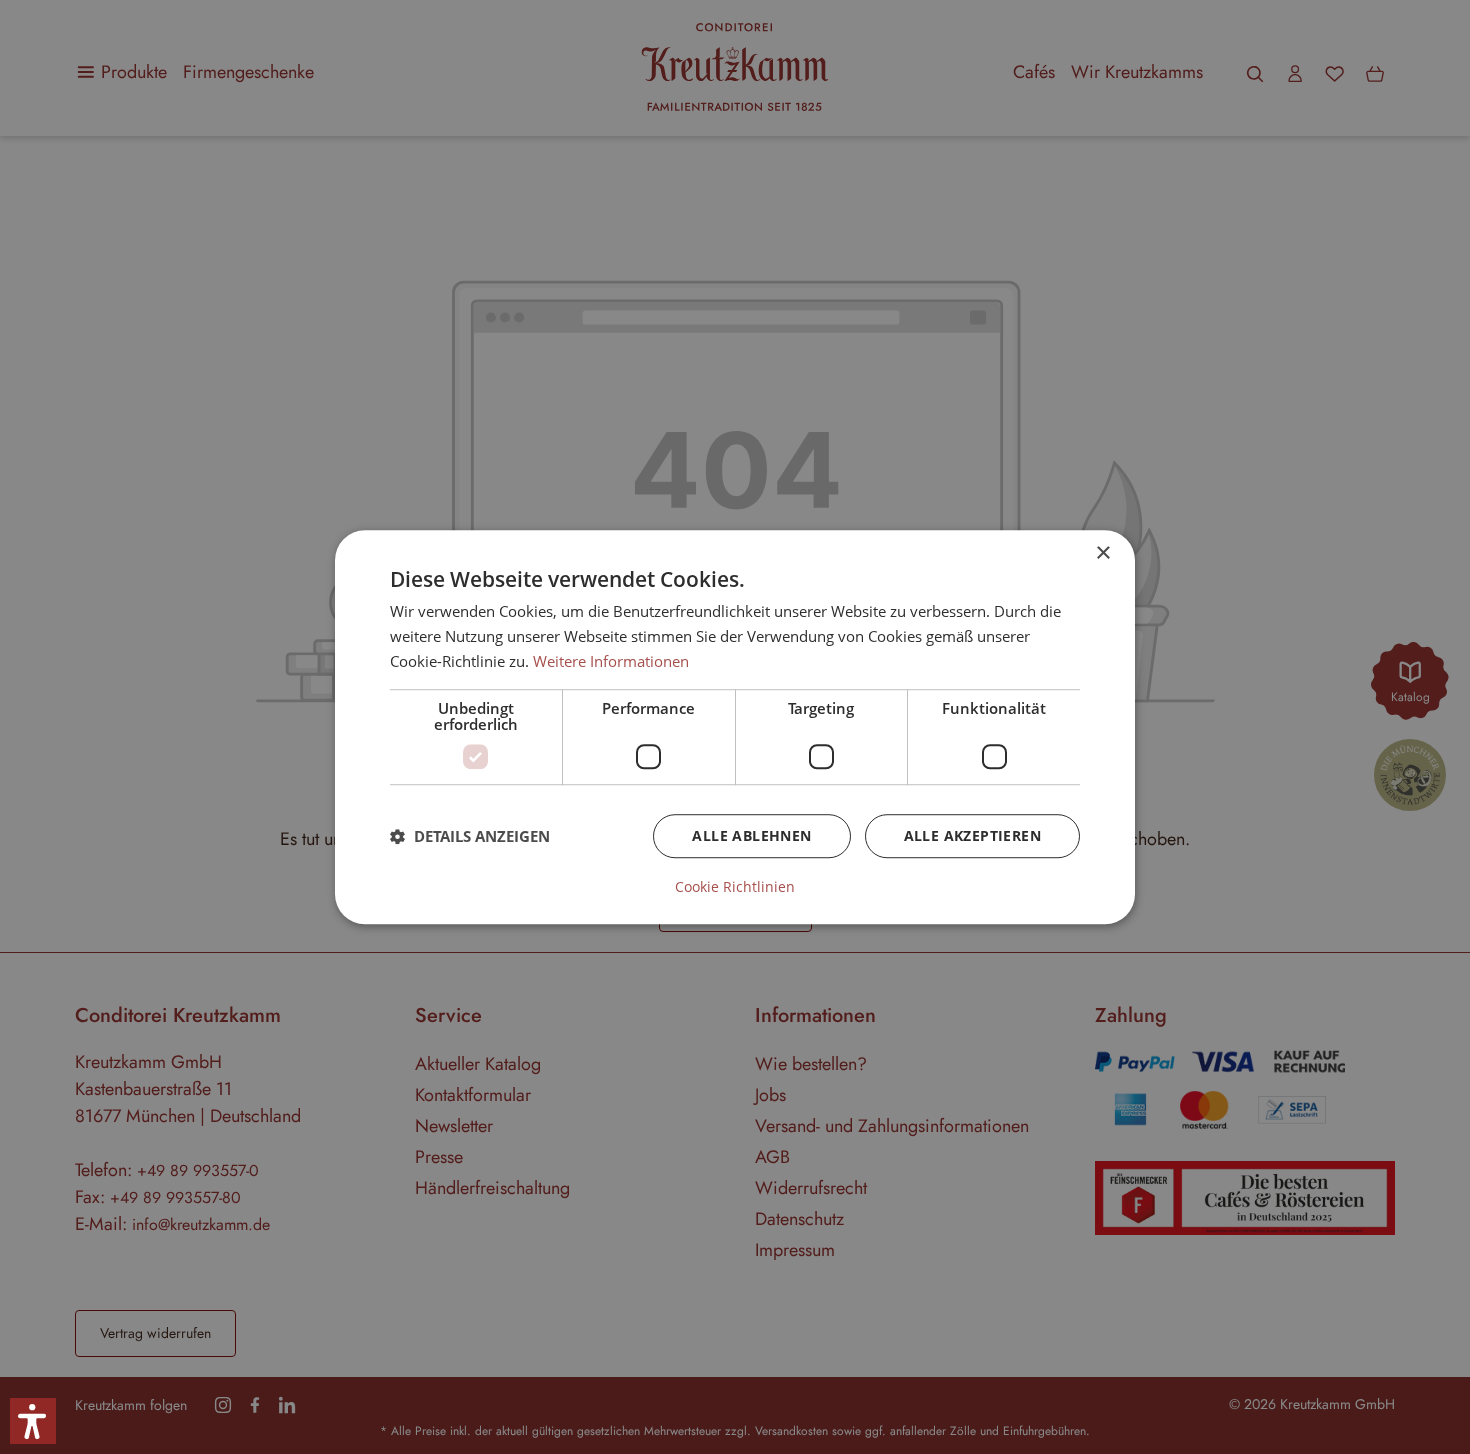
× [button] (1102, 553)
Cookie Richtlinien (735, 887)
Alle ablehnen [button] (751, 835)
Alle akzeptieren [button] (972, 835)
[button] (470, 836)
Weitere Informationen (611, 661)
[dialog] (735, 727)
